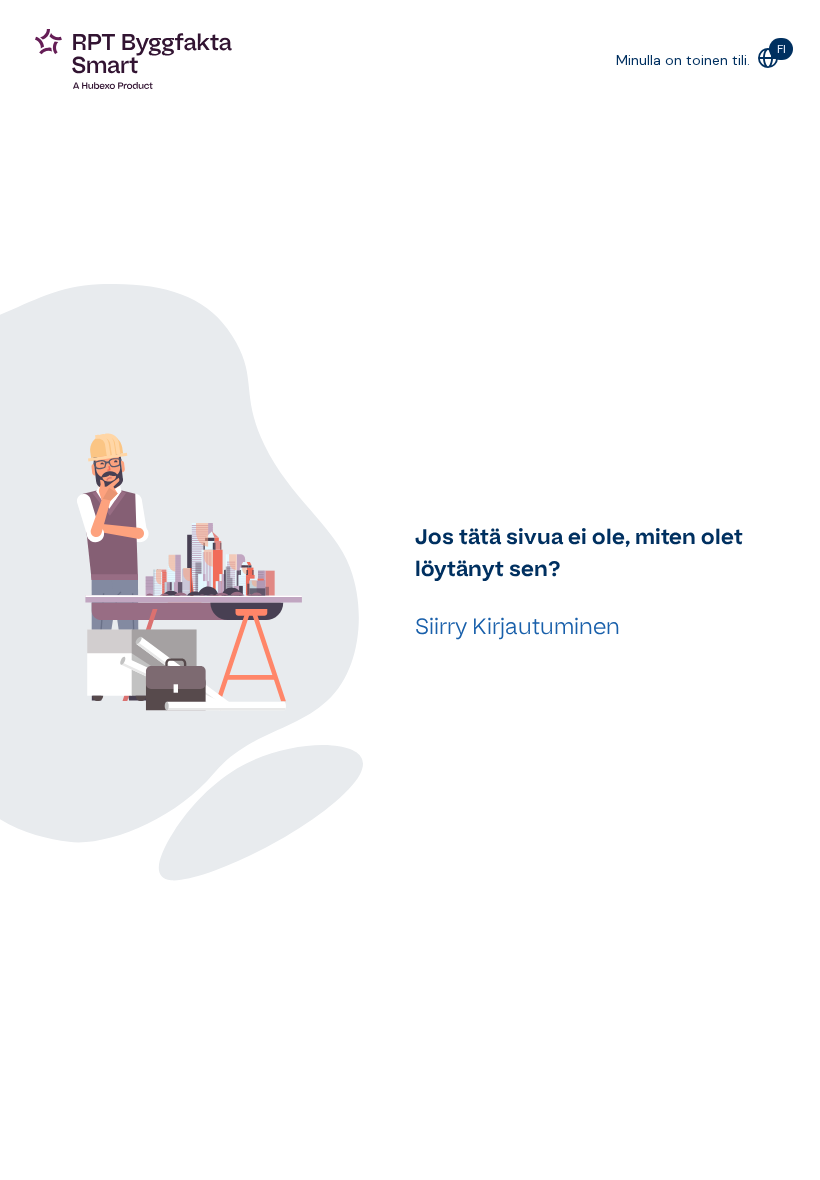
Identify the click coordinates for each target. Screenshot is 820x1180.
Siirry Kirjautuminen (517, 626)
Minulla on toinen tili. (683, 60)
